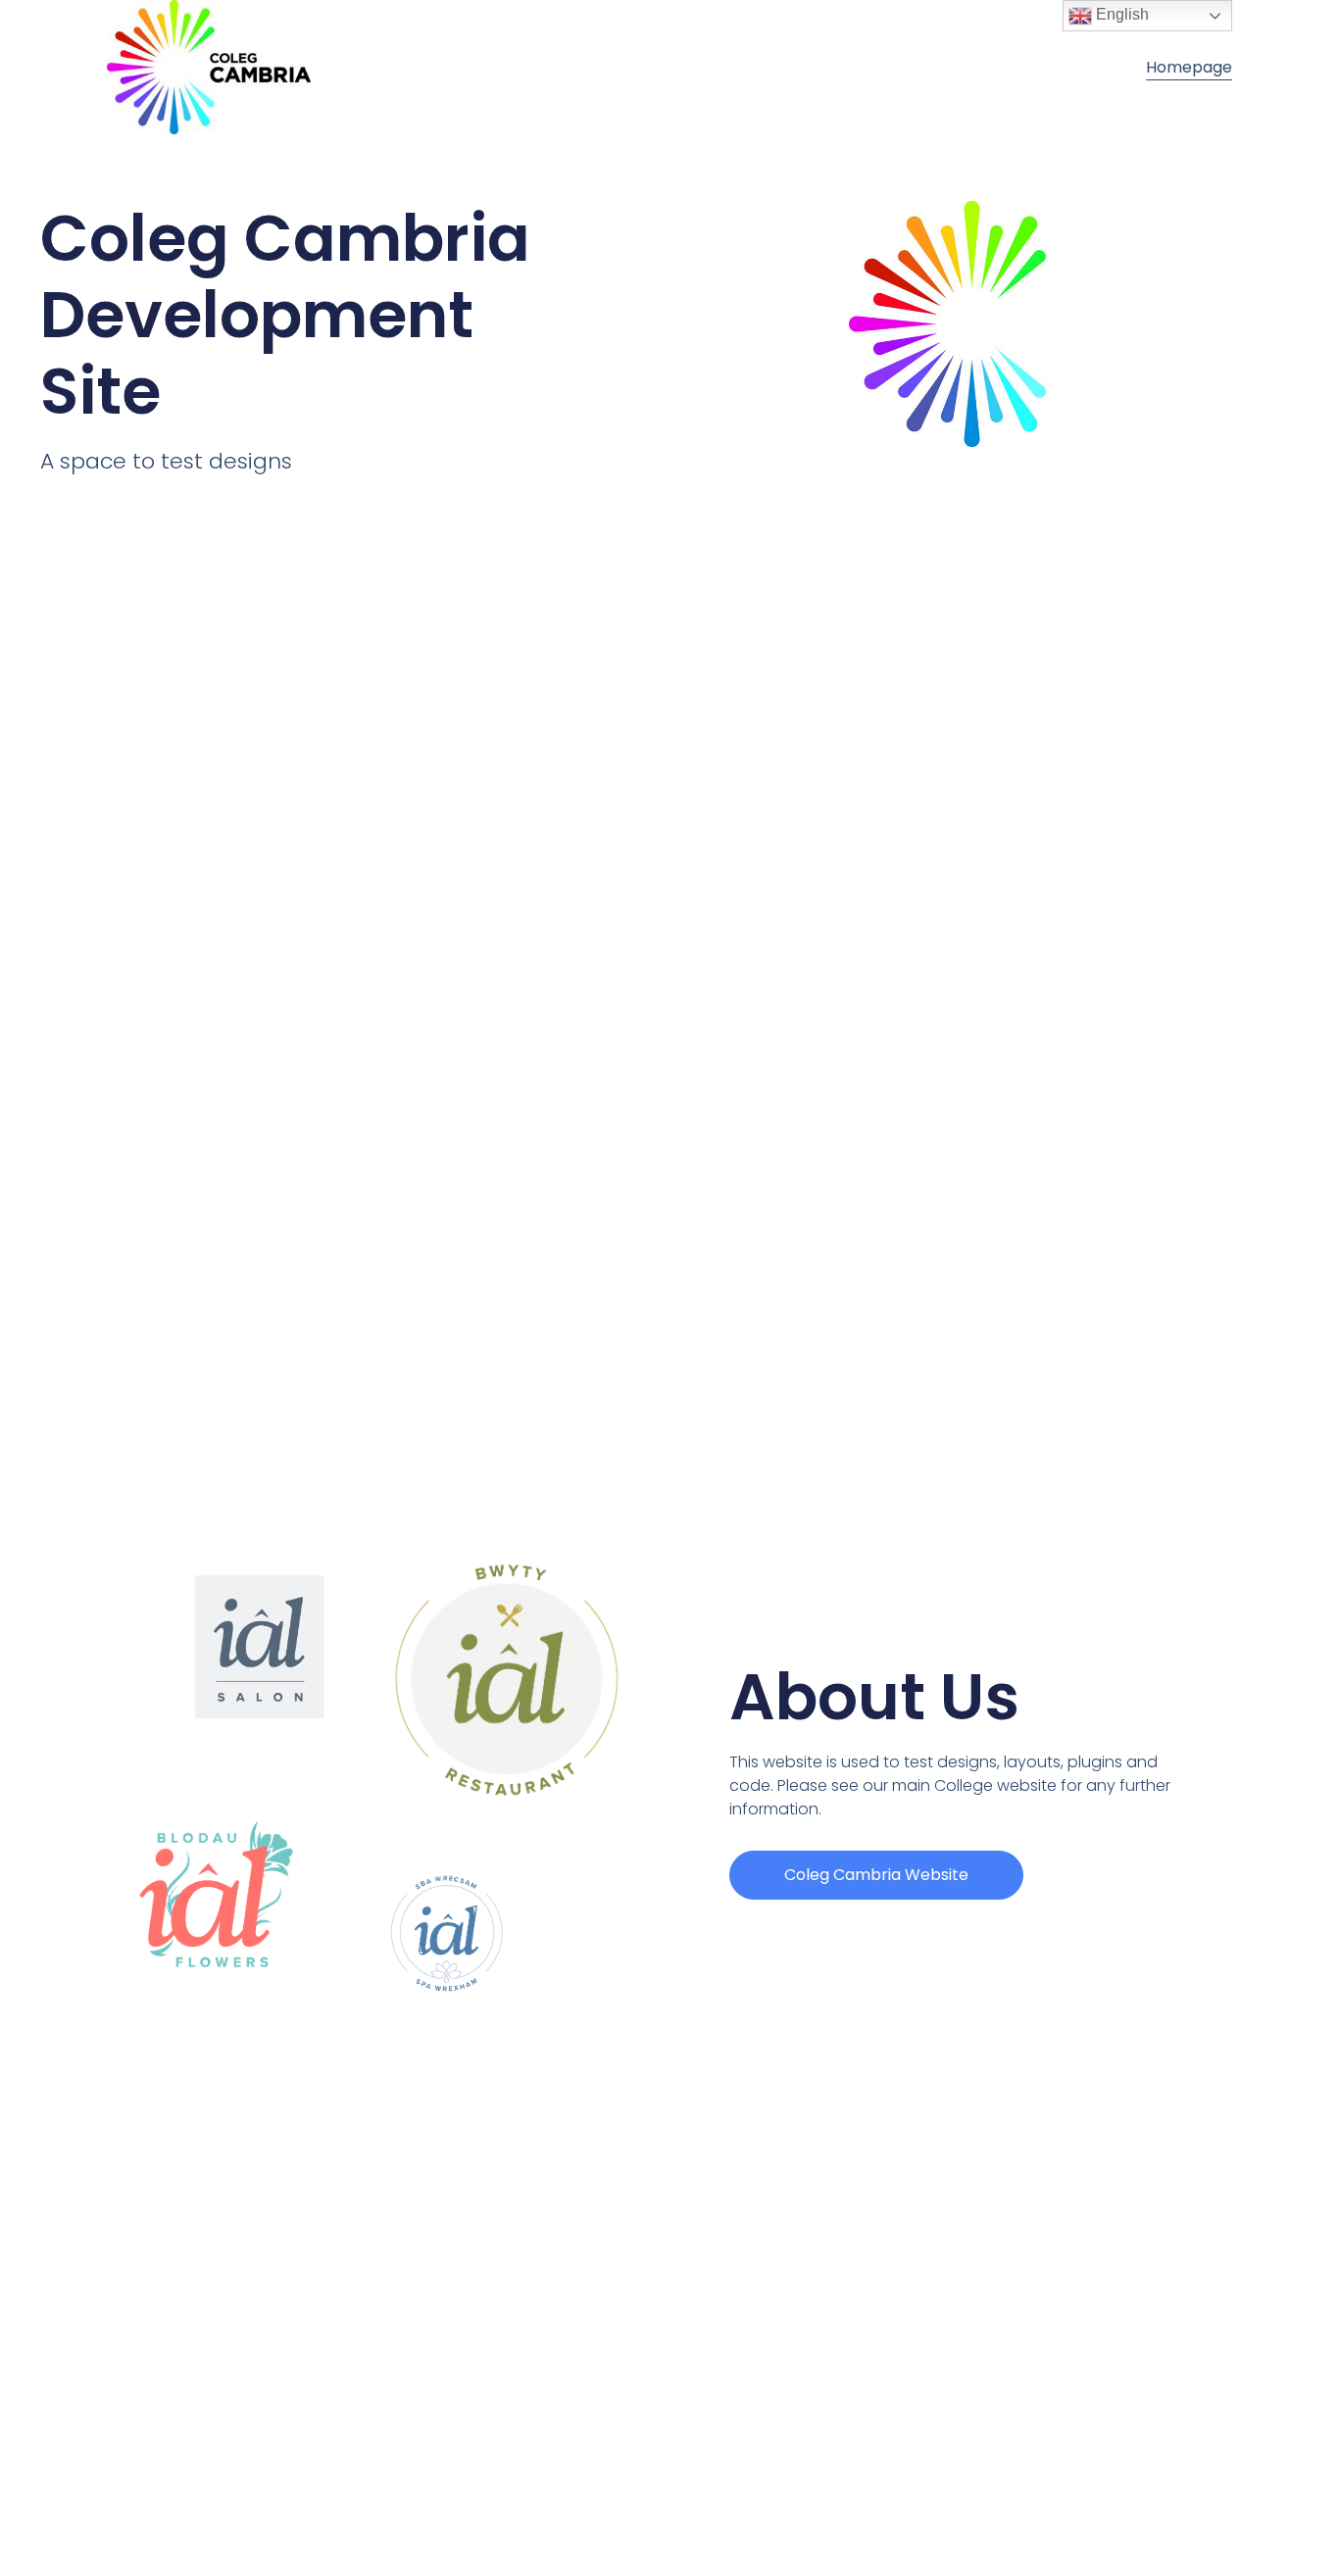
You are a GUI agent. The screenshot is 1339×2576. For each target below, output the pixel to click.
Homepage (1189, 67)
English (1120, 14)
